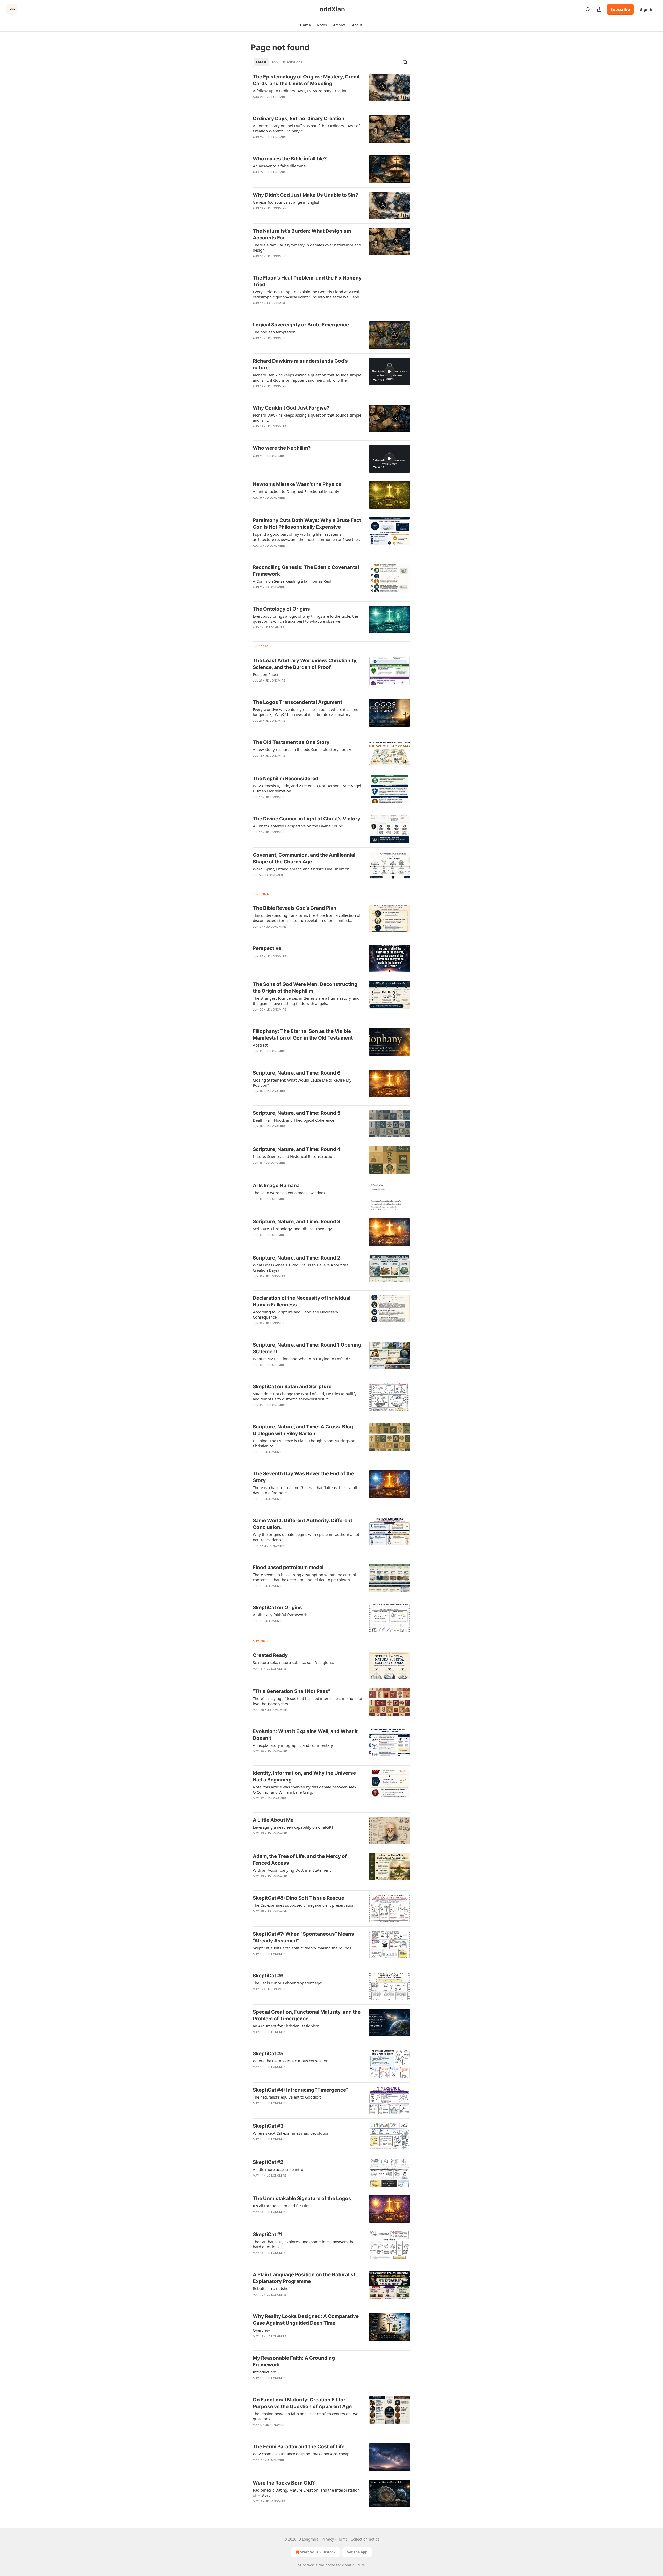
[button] (305, 25)
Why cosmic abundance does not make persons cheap (301, 2454)
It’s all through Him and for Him (281, 2206)
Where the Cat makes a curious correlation (291, 2061)
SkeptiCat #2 (268, 2162)
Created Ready (270, 1655)
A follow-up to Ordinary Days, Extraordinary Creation (300, 91)
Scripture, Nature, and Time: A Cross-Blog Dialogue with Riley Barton (303, 1430)
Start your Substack (318, 2552)
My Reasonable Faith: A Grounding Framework (294, 2361)
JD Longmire (277, 97)
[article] (331, 90)
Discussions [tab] (293, 62)
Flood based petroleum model (288, 1567)
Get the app (357, 2552)
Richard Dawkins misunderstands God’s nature (300, 364)
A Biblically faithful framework (280, 1615)
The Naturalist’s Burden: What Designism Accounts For (302, 234)
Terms (342, 2539)
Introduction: (264, 2372)
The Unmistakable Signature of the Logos (302, 2198)
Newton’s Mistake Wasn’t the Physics (297, 484)
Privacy (328, 2539)
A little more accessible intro (278, 2169)
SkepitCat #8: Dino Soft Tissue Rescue (298, 1898)
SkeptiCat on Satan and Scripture (292, 1387)
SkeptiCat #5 (268, 2054)
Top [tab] (275, 62)
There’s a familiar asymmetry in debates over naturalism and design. (307, 247)
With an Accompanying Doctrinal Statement (292, 1870)
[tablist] (279, 62)
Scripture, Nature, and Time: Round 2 (297, 1258)
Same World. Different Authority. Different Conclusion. (302, 1524)
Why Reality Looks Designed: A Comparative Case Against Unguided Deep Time (306, 2320)
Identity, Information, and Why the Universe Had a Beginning (304, 1776)
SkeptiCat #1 (268, 2234)
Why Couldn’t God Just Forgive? (291, 408)
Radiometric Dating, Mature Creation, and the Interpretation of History (306, 2493)
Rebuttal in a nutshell (272, 2288)
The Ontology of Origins (281, 609)
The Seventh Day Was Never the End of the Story (303, 1477)
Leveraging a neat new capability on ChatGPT (293, 1827)
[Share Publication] (599, 9)
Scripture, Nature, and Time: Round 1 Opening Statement (307, 1348)
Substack (306, 2565)
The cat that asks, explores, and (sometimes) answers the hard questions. (304, 2244)
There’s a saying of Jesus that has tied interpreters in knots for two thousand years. (308, 1701)
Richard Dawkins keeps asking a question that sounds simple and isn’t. (307, 418)
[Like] (256, 144)
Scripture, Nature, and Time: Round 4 (297, 1149)
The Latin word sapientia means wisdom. (289, 1193)
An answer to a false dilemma (279, 166)
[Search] (588, 9)
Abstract (260, 1045)
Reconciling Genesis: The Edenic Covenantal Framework (306, 571)
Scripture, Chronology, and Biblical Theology (292, 1229)
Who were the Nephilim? (282, 448)
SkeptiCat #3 (268, 2126)
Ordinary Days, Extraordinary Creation (299, 119)
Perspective (267, 948)
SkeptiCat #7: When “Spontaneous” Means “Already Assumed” (303, 1937)
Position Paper (266, 674)
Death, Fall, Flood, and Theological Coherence (293, 1120)
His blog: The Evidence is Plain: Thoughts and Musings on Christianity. (304, 1443)
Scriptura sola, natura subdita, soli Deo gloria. (293, 1662)
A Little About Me (273, 1820)
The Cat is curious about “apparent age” (288, 1983)
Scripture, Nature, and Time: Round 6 (297, 1073)
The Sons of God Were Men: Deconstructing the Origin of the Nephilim (305, 988)
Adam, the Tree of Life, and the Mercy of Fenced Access (300, 1860)
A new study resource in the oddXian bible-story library (302, 749)
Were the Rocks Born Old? (284, 2483)
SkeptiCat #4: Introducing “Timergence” (300, 2090)
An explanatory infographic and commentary (293, 1745)
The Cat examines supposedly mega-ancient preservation (304, 1905)
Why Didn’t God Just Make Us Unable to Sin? (305, 195)
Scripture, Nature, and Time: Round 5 (297, 1113)
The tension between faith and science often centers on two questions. (306, 2416)
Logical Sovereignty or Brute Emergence (301, 325)
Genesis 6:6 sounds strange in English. (287, 202)
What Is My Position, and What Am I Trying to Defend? (301, 1359)
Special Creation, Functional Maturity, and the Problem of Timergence (307, 2015)
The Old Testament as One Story (291, 742)
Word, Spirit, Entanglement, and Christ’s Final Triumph (301, 869)
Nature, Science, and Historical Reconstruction (294, 1156)
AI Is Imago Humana (276, 1186)
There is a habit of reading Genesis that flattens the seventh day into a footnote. (306, 1490)
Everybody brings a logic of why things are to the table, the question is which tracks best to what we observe (305, 619)
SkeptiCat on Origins (277, 1608)
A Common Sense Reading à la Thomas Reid (292, 581)
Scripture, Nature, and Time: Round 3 (297, 1222)
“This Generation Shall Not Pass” (291, 1691)
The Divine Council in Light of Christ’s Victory (307, 819)
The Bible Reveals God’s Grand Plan (295, 908)
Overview (261, 2330)
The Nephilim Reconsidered (286, 779)
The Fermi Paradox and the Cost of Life (299, 2447)
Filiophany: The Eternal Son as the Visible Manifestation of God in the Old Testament (303, 1035)
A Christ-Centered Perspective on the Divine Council (299, 826)
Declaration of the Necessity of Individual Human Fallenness (302, 1301)
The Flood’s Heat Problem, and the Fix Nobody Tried (307, 281)
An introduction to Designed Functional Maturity (296, 491)
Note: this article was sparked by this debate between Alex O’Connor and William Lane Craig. (305, 1790)
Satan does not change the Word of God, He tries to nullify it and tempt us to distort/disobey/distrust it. (306, 1396)
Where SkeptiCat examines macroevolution (291, 2133)
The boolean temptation (274, 332)
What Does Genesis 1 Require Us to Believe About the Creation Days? (301, 1268)
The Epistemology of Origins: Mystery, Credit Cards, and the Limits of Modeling (306, 80)
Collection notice (365, 2539)
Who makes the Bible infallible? (290, 159)
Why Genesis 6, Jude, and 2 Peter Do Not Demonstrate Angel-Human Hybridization (308, 788)
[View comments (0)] (291, 144)
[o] (390, 371)
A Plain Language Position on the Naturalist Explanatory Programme (304, 2278)
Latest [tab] (261, 62)
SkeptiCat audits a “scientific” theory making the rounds (302, 1948)
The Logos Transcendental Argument (297, 702)
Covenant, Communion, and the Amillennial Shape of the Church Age (304, 858)
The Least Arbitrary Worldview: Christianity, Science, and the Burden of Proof (305, 664)
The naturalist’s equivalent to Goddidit (287, 2097)
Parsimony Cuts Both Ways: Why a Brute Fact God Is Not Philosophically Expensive (307, 524)
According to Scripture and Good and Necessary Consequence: (296, 1314)
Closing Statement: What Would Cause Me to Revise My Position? (302, 1083)
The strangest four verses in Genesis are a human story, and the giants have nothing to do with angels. (306, 1001)
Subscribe (620, 9)
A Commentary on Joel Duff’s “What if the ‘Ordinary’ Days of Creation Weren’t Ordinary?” (306, 128)
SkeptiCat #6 (268, 1976)
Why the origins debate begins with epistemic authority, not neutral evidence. (306, 1537)
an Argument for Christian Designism (286, 2026)
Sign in (647, 9)
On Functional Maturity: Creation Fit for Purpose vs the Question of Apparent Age (302, 2403)
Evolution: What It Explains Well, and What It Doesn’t (305, 1735)
